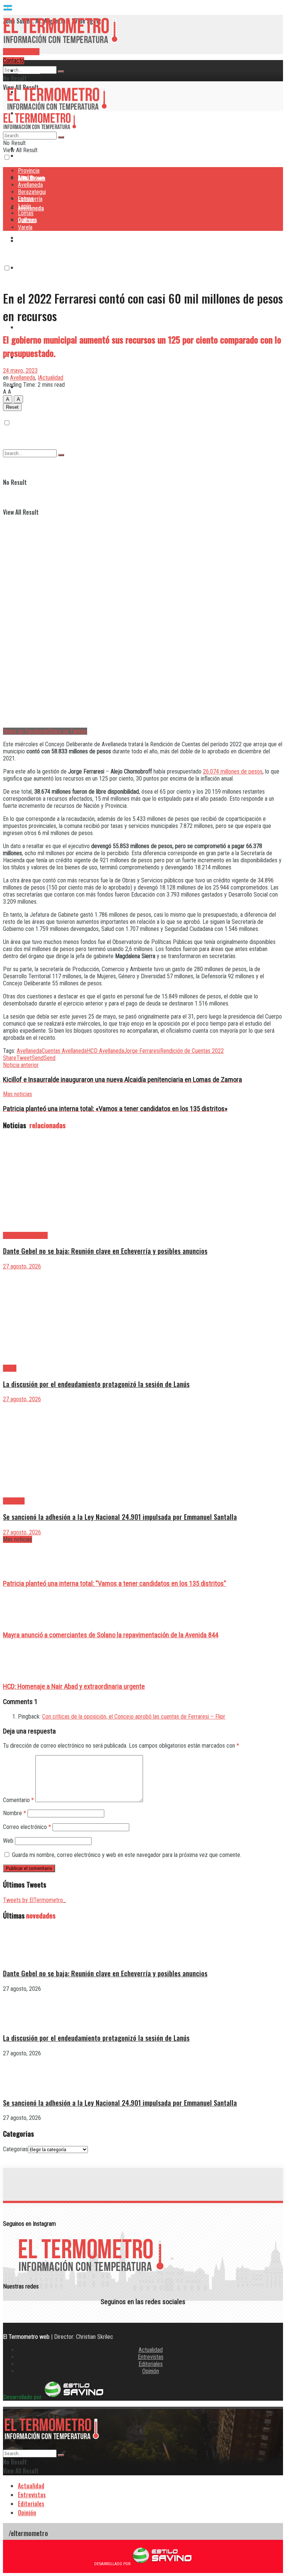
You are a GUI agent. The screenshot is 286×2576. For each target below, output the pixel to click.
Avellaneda (30, 185)
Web (8, 1841)
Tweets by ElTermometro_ (34, 1900)
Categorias (15, 2149)
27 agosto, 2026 (22, 1266)
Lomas (26, 327)
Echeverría (31, 267)
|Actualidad (50, 378)
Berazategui (33, 238)
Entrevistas (151, 2357)
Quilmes (27, 220)
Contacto (14, 61)
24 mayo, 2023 (20, 371)
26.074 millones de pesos (233, 771)
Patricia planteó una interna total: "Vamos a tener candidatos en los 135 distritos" (115, 1584)
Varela (25, 227)
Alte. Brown (31, 178)
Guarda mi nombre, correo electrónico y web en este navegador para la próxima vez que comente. (127, 1855)
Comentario (18, 1800)
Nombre (15, 1813)
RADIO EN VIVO (21, 52)
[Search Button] (61, 72)
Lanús (25, 206)
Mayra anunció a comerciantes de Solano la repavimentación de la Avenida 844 (111, 1635)
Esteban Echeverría (25, 1235)
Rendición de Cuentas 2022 (192, 1051)
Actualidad (151, 2350)
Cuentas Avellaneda (64, 1051)
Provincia (29, 70)
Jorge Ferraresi (142, 1051)
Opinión (151, 2371)
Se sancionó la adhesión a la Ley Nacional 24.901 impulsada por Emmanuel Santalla (120, 1517)
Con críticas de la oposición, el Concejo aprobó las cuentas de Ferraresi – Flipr (134, 1717)
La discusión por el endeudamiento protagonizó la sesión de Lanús (96, 1384)
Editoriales (151, 2364)
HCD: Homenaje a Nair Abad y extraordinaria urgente (74, 1687)
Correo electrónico (27, 1827)
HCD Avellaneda (105, 1051)
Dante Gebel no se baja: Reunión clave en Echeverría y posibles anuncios (105, 1251)
